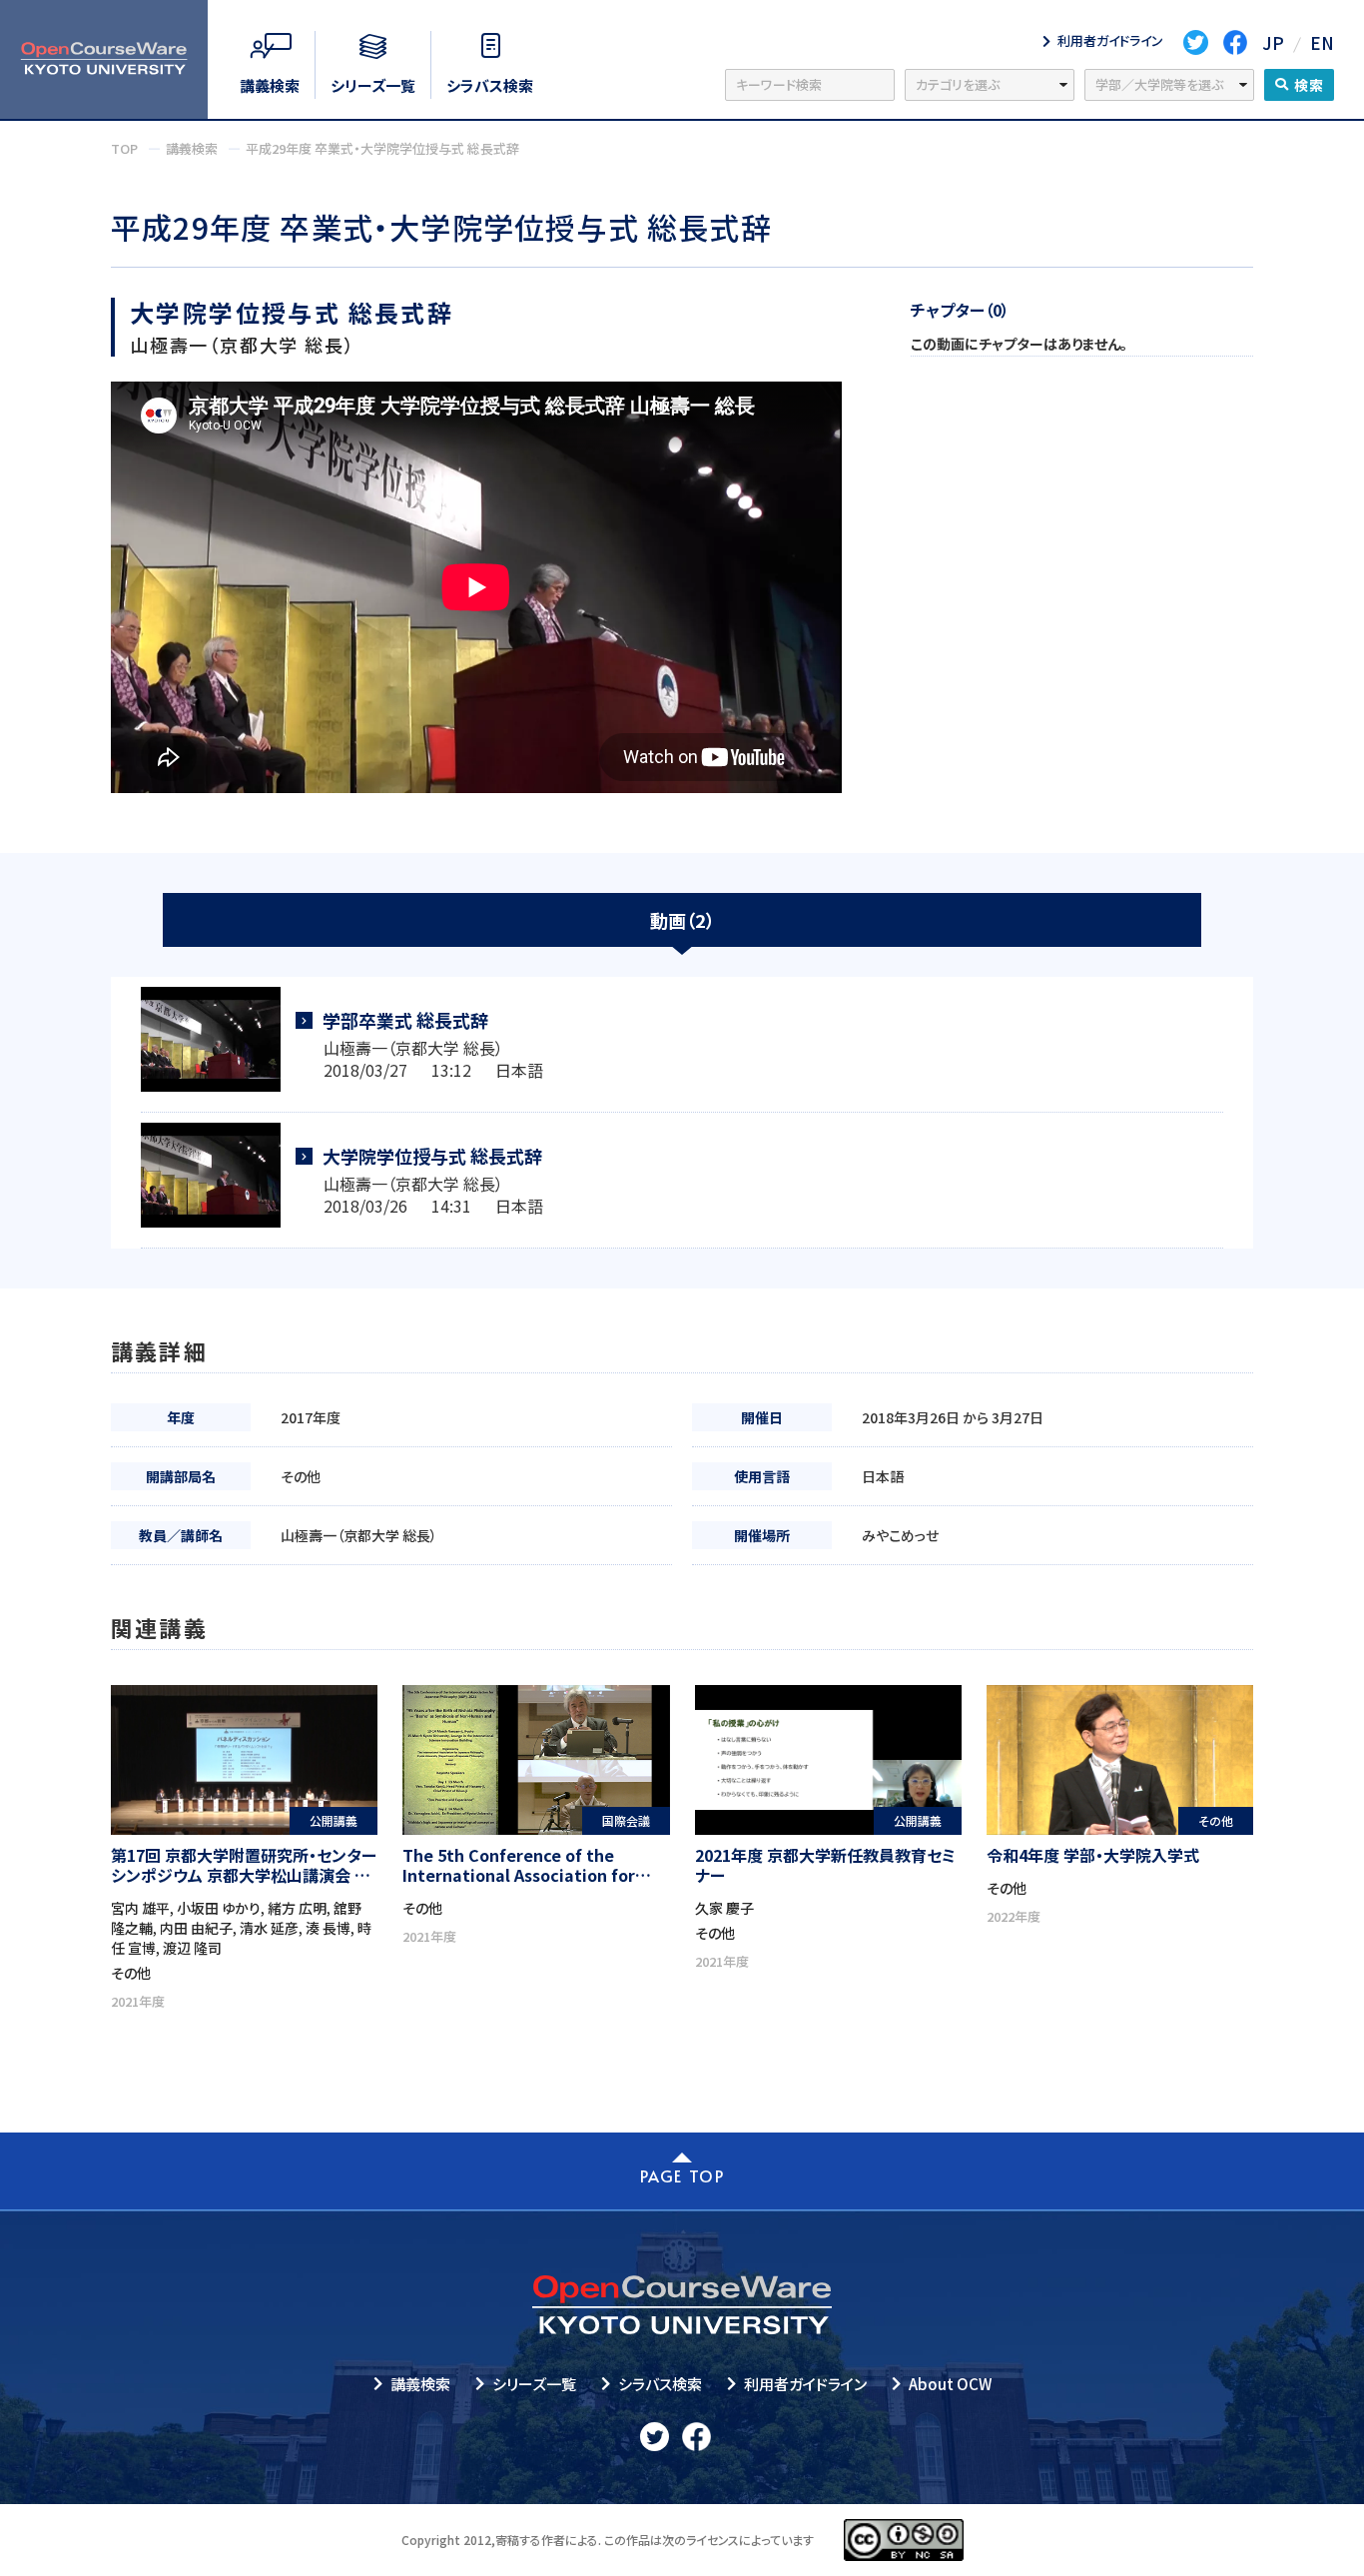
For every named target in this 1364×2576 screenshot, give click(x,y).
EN (1322, 42)
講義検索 (420, 2384)
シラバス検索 (660, 2384)
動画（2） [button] (682, 920)
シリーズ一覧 (534, 2384)
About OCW (950, 2384)
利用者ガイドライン (805, 2384)
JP (1273, 42)
